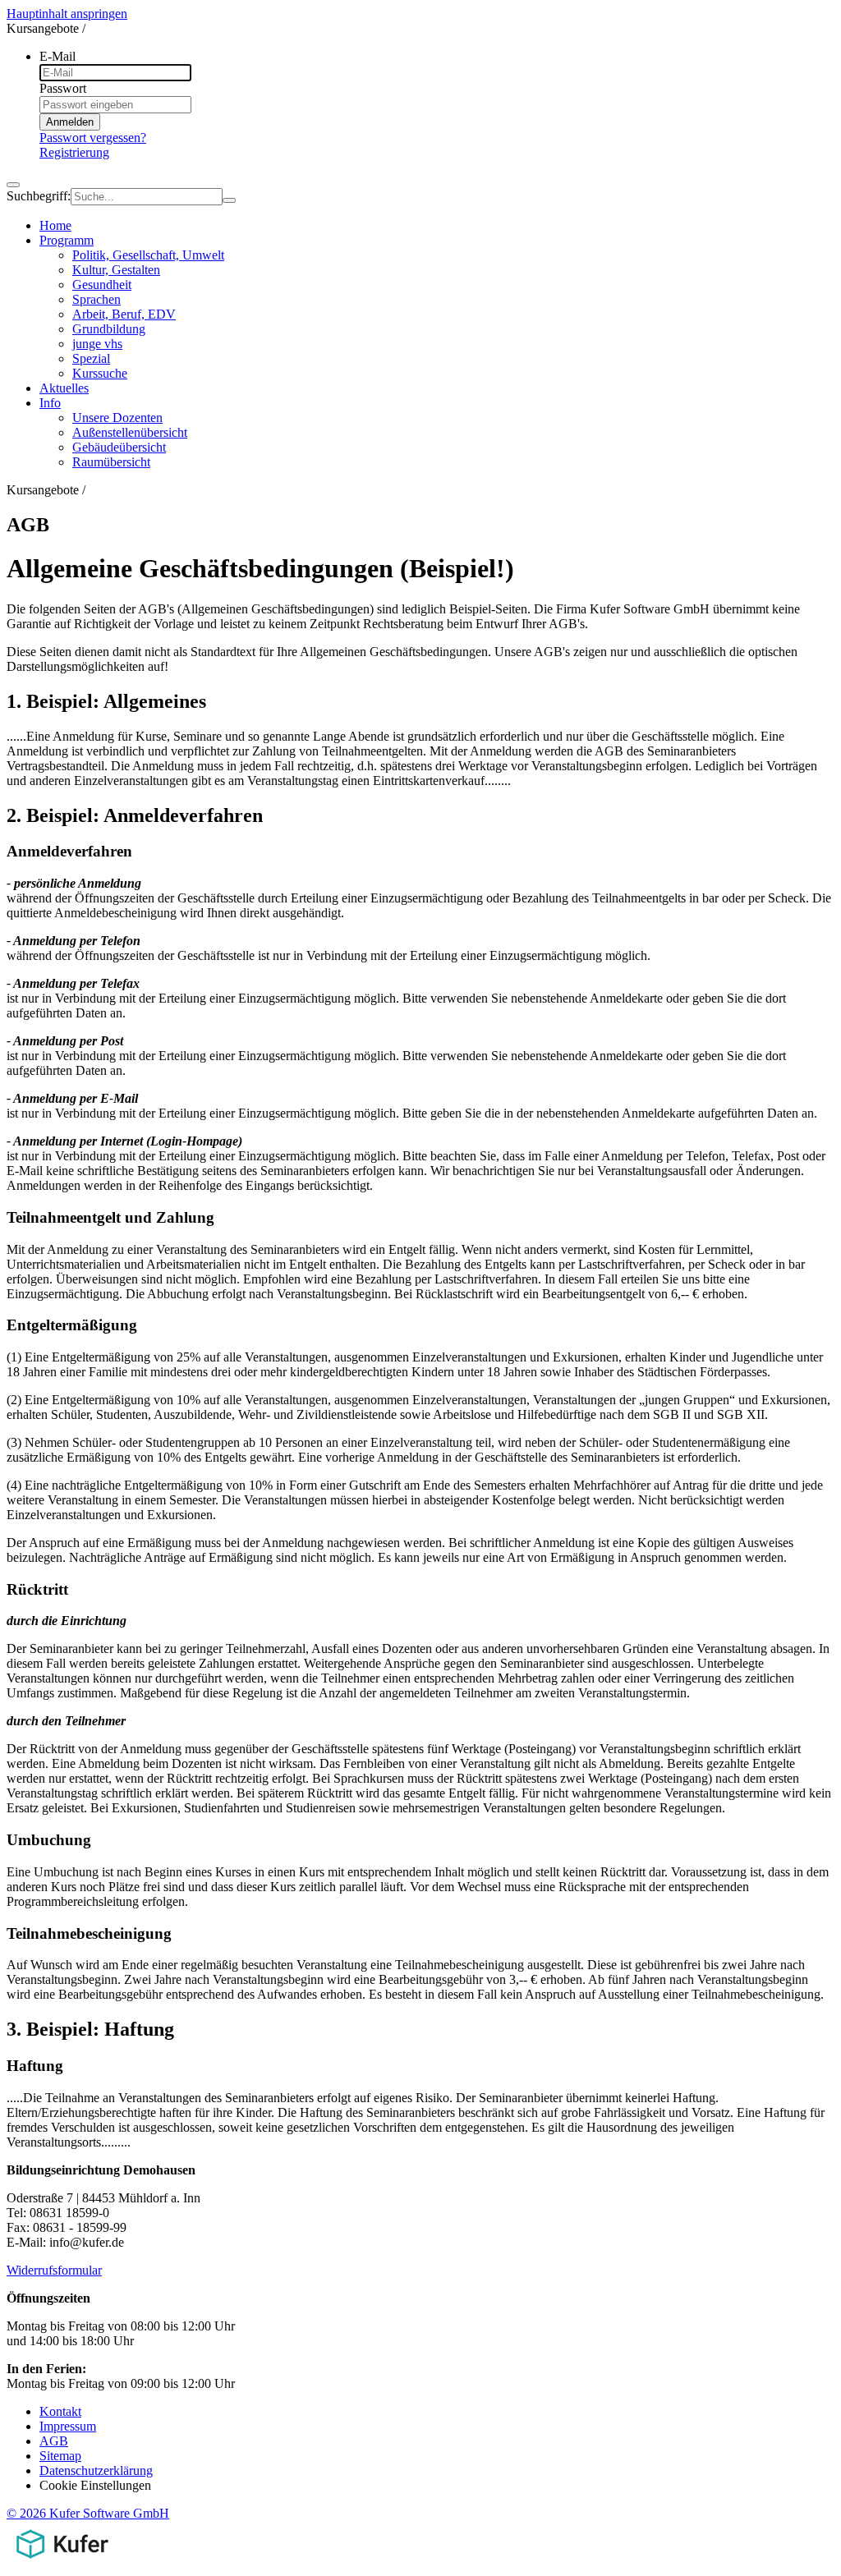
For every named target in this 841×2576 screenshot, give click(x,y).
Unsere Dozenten (117, 418)
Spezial (91, 358)
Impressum (68, 2426)
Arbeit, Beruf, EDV (124, 314)
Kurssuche (100, 373)
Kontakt (60, 2411)
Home (55, 225)
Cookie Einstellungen (95, 2485)
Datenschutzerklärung (96, 2470)
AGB (54, 2441)
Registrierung (74, 152)
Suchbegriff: (39, 196)
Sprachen (97, 299)
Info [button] (50, 403)
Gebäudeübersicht (119, 447)
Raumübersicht (111, 462)
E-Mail (57, 56)
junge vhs (97, 344)
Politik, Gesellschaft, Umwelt (148, 255)
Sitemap (60, 2456)
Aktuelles (64, 388)
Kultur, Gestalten (116, 270)
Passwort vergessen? (93, 138)
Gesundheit (102, 285)
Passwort (63, 88)
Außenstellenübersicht (130, 432)
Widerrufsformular (54, 2270)
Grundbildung (109, 329)
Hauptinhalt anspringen (67, 14)
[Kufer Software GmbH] (62, 2562)
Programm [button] (67, 240)
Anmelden (70, 122)
